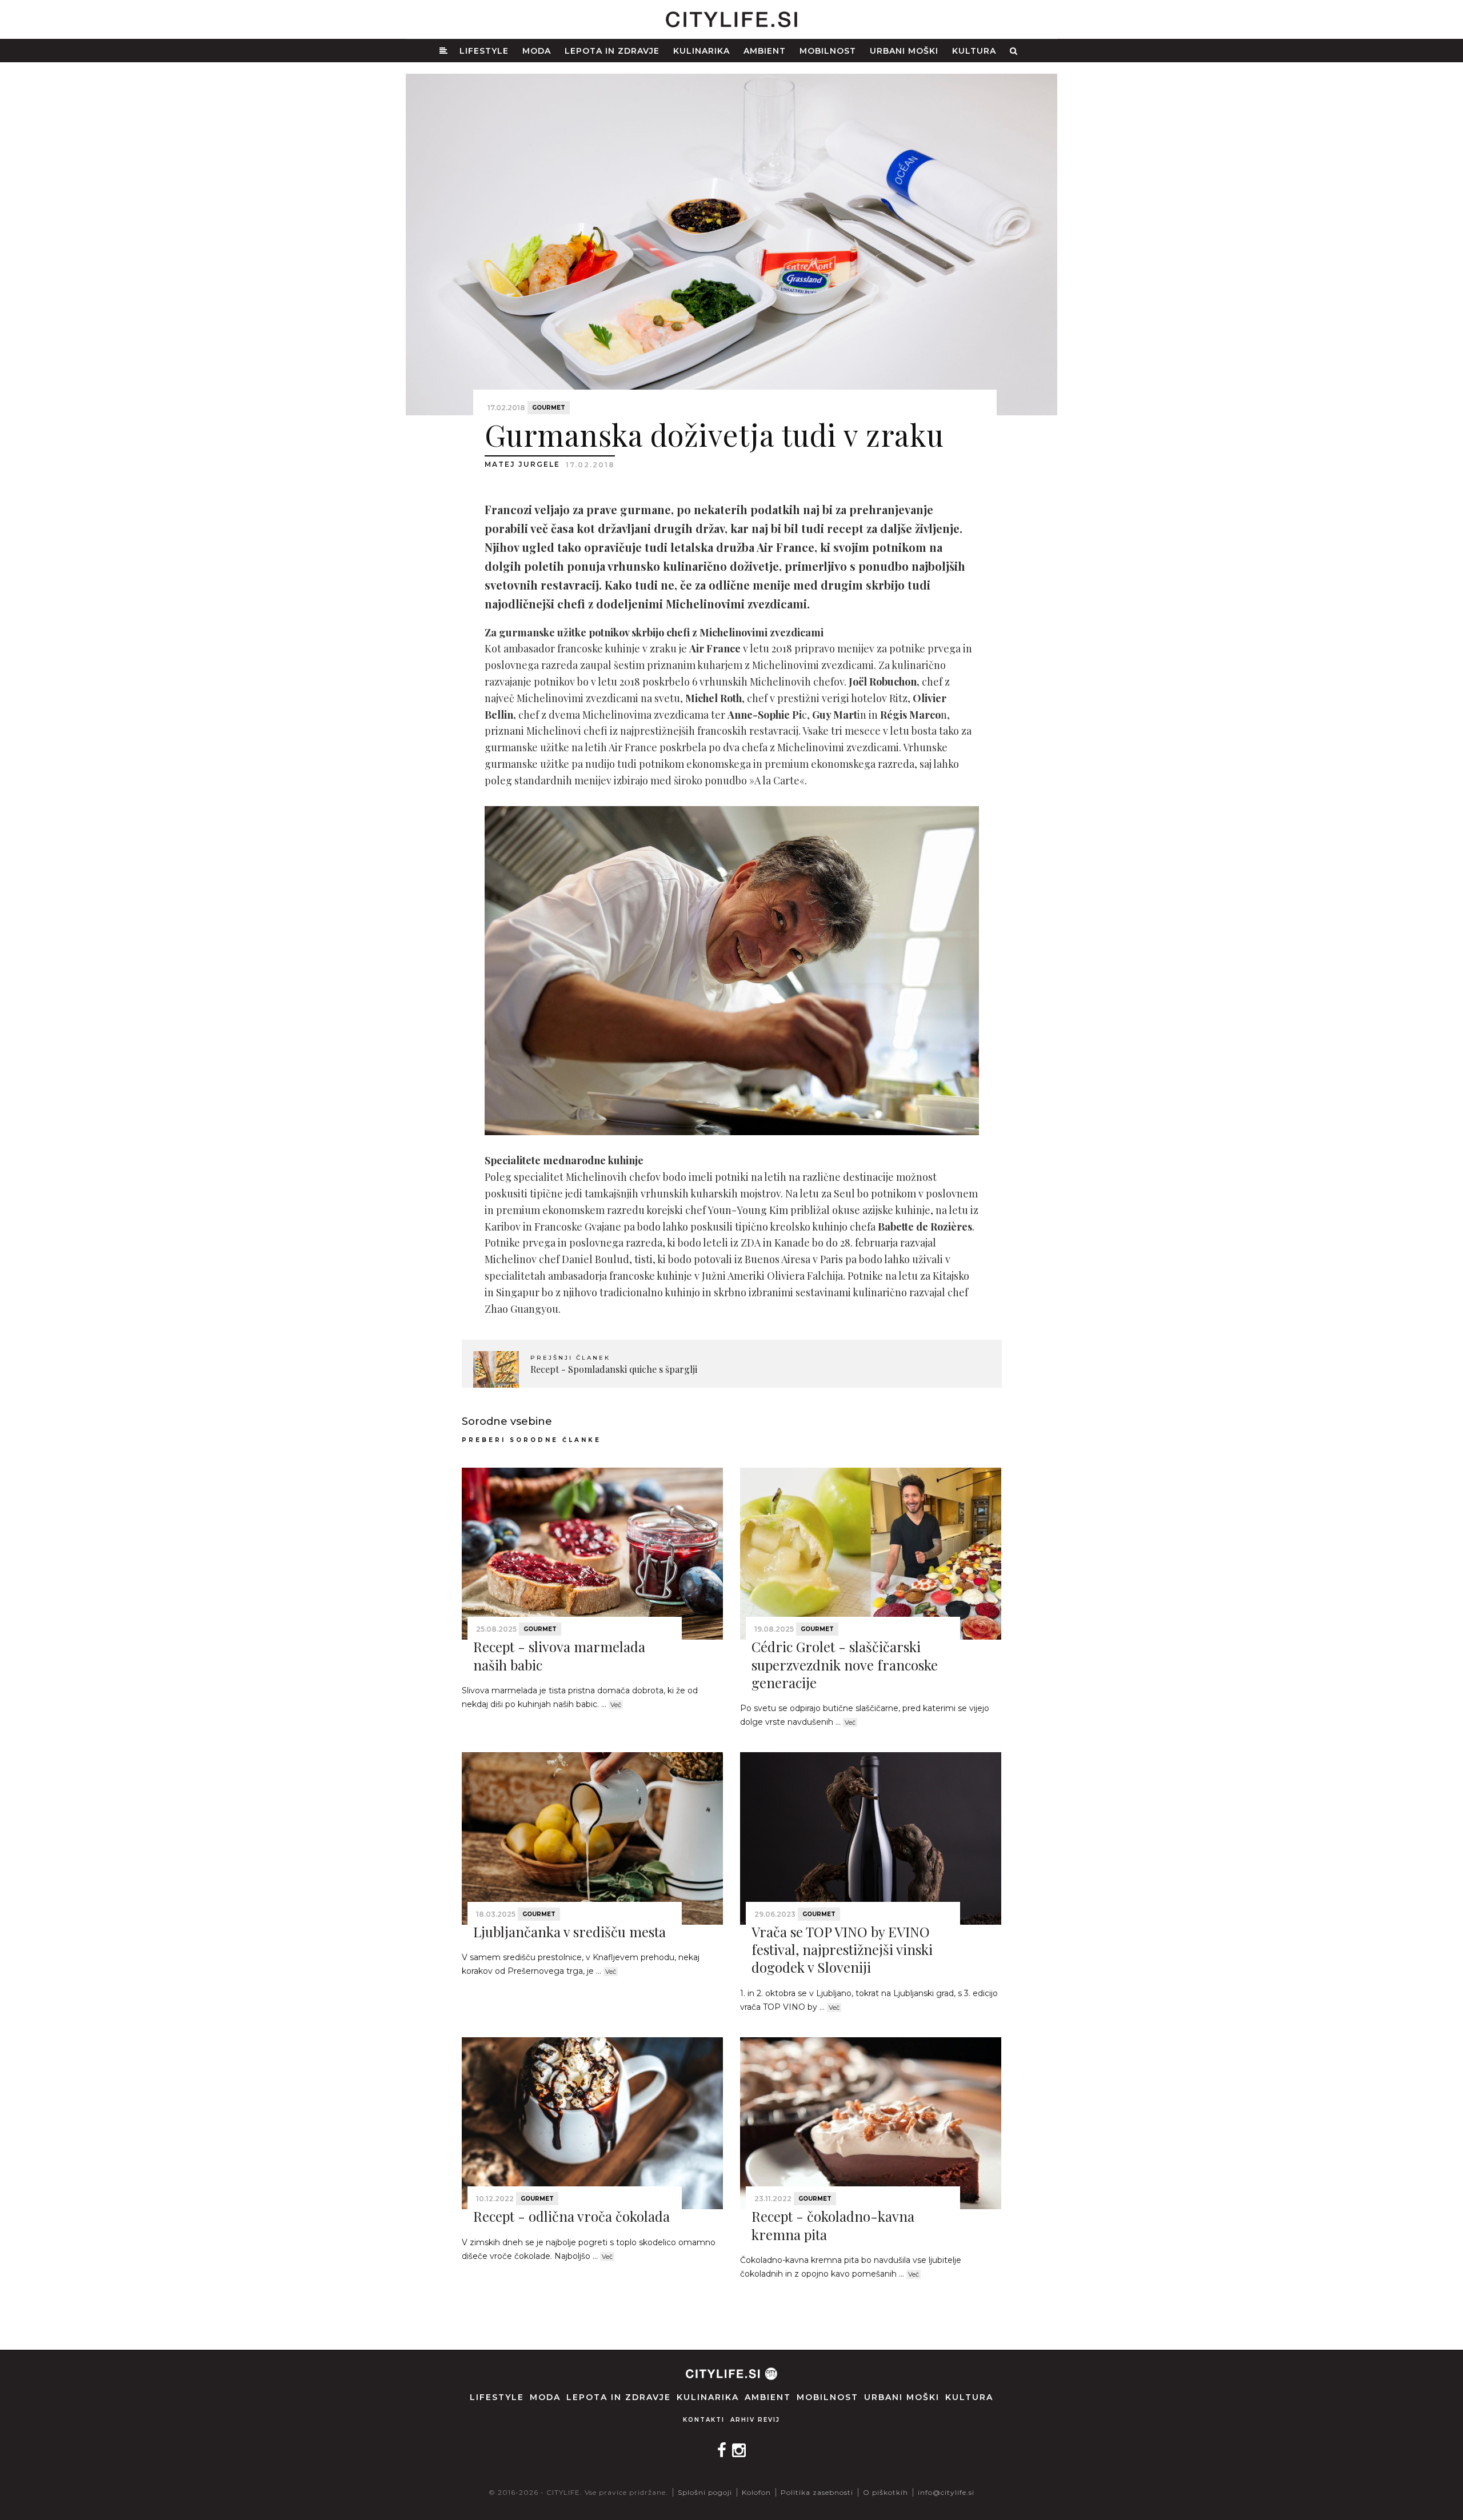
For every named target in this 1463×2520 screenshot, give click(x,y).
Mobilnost (828, 51)
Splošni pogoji (705, 2492)
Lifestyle (484, 51)
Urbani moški (904, 51)
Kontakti (704, 2420)
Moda (537, 51)
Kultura (974, 51)
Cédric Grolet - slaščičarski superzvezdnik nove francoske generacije (845, 1664)
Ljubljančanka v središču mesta (569, 1932)
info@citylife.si (946, 2492)
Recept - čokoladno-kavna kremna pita (833, 2225)
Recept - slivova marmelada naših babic (559, 1655)
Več (616, 1705)
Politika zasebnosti (817, 2492)
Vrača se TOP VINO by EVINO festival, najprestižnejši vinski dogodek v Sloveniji (842, 1949)
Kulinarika (701, 51)
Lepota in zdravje (612, 51)
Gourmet (549, 408)
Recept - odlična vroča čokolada (571, 2216)
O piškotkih (886, 2492)
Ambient (765, 51)
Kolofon (756, 2492)
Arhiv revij (755, 2420)
